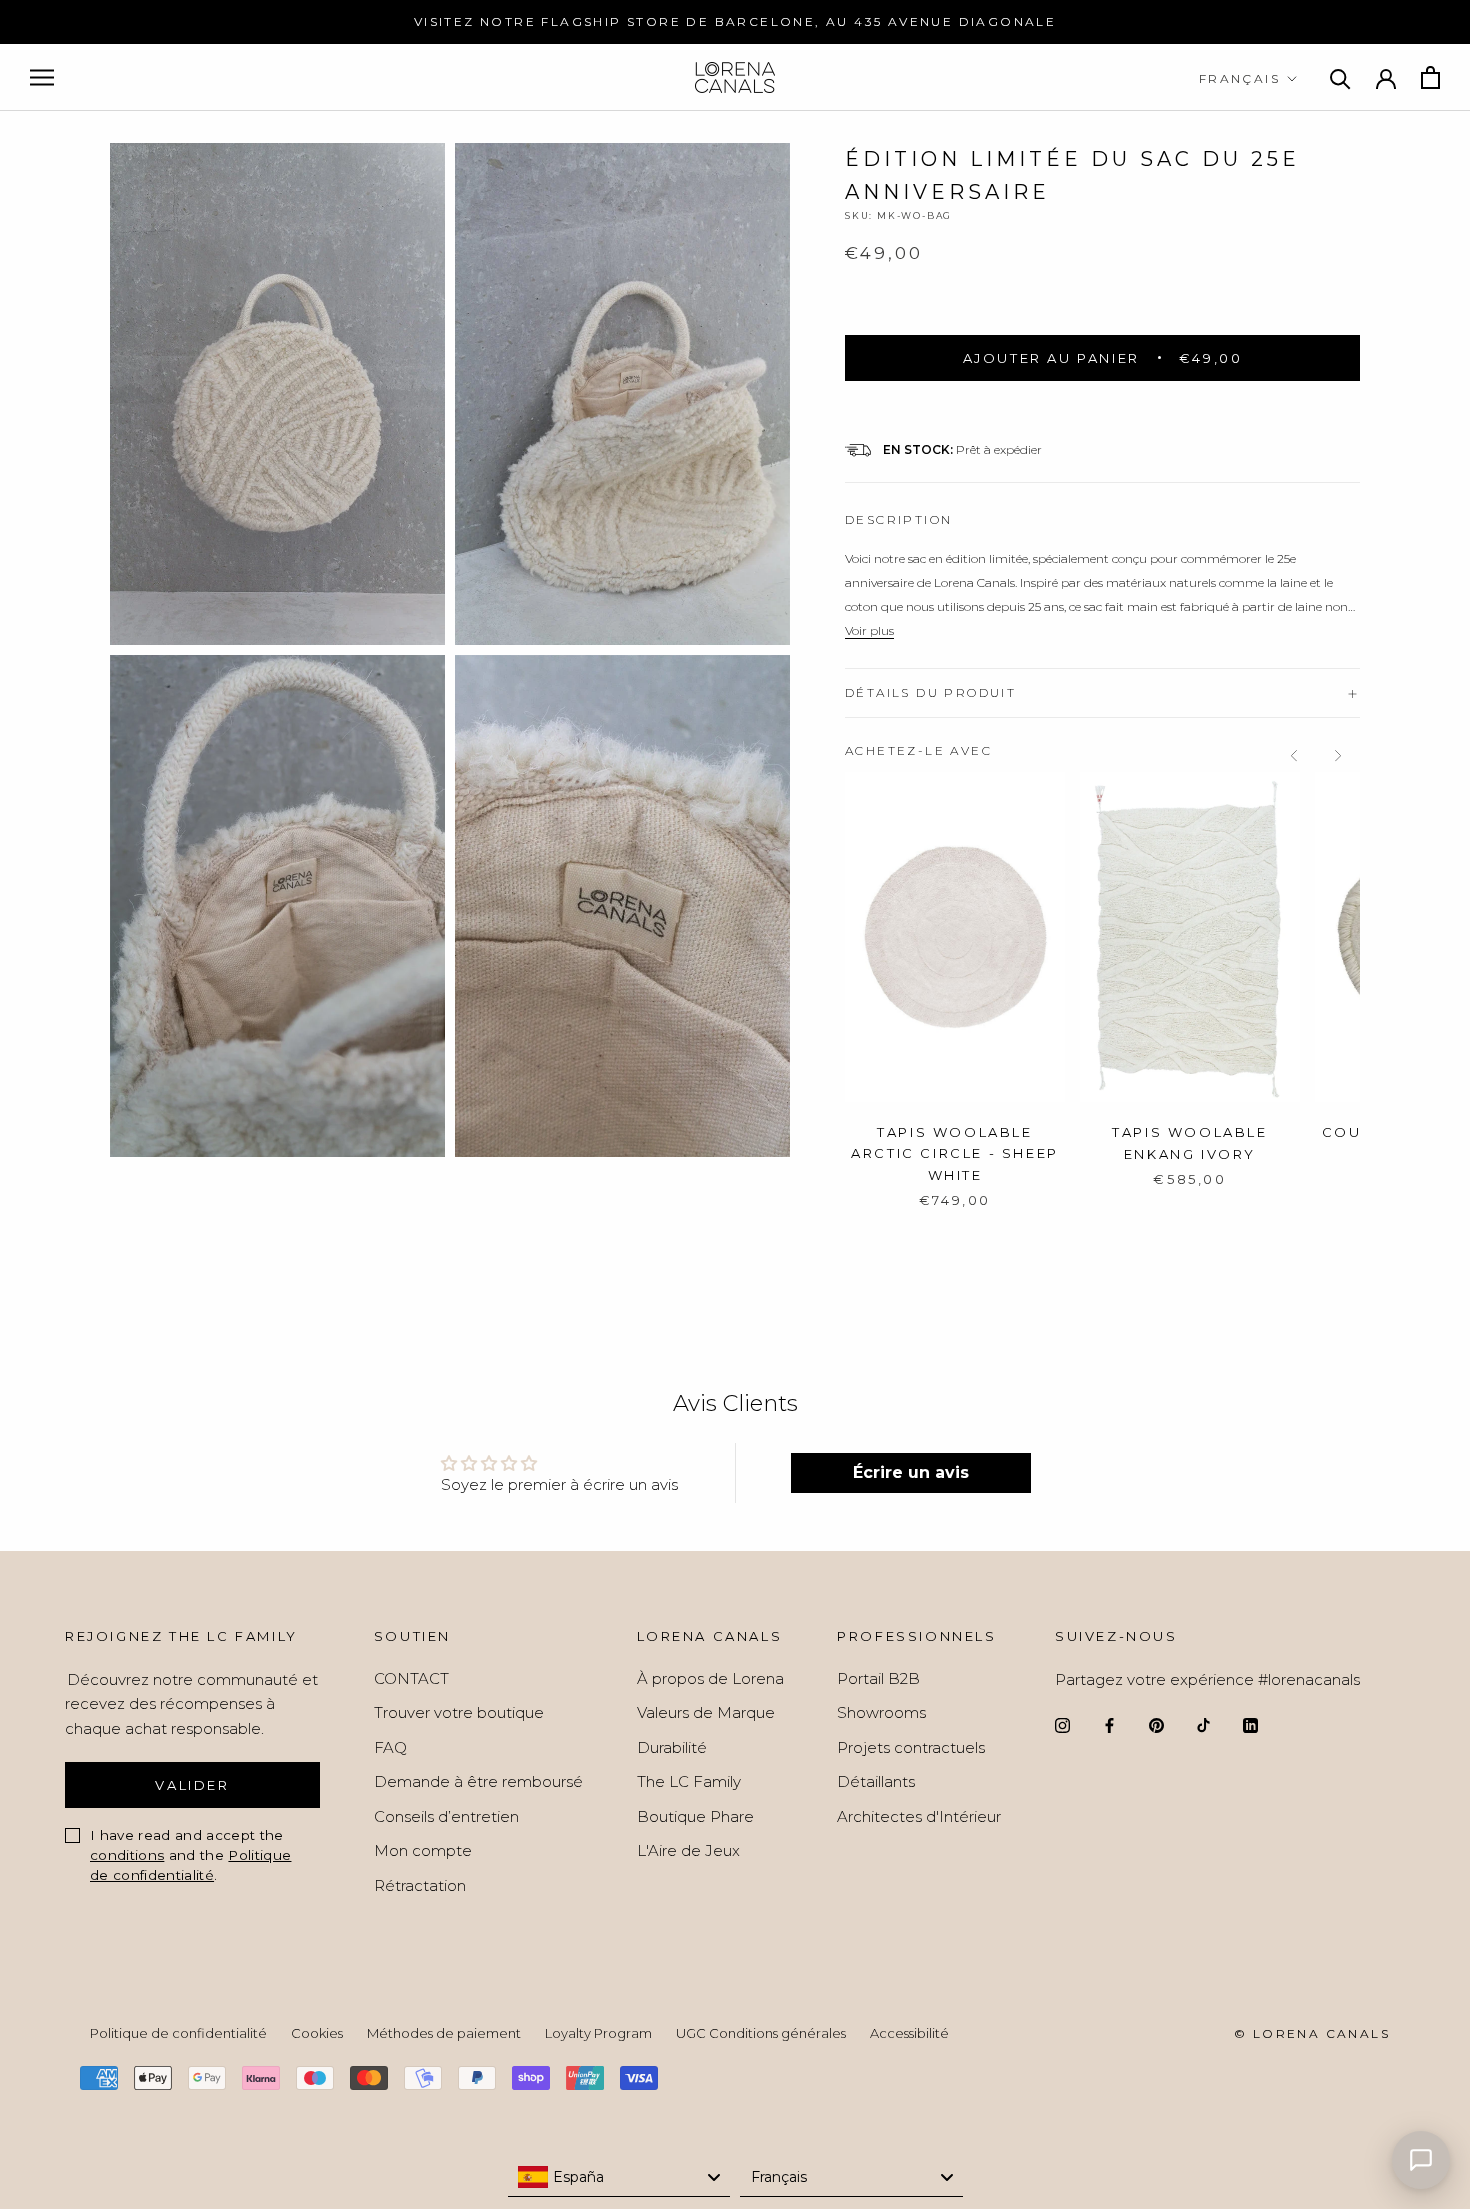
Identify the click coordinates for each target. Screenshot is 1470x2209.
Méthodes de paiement (444, 2033)
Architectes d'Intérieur (919, 1816)
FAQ (390, 1747)
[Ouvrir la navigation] (42, 78)
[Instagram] (1062, 1724)
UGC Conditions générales (761, 2033)
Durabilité (672, 1747)
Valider (192, 1785)
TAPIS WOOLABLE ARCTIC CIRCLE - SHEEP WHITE (955, 1153)
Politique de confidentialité (178, 2033)
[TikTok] (1203, 1724)
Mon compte (423, 1850)
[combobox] (619, 2177)
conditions (127, 1855)
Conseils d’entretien (446, 1816)
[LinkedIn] (1250, 1724)
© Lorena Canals (1312, 2033)
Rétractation (420, 1885)
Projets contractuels (911, 1747)
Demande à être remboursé (478, 1781)
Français (1239, 78)
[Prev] (1294, 756)
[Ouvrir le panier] (1430, 77)
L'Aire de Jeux (688, 1850)
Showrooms (881, 1712)
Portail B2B (878, 1678)
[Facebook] (1109, 1724)
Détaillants (876, 1781)
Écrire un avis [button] (911, 1472)
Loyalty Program (598, 2033)
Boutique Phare (695, 1816)
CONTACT (411, 1678)
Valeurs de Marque (706, 1712)
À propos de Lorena (710, 1678)
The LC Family (689, 1781)
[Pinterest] (1156, 1724)
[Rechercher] (1340, 77)
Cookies (317, 2033)
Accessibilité (909, 2033)
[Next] (1338, 756)
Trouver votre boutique (459, 1712)
